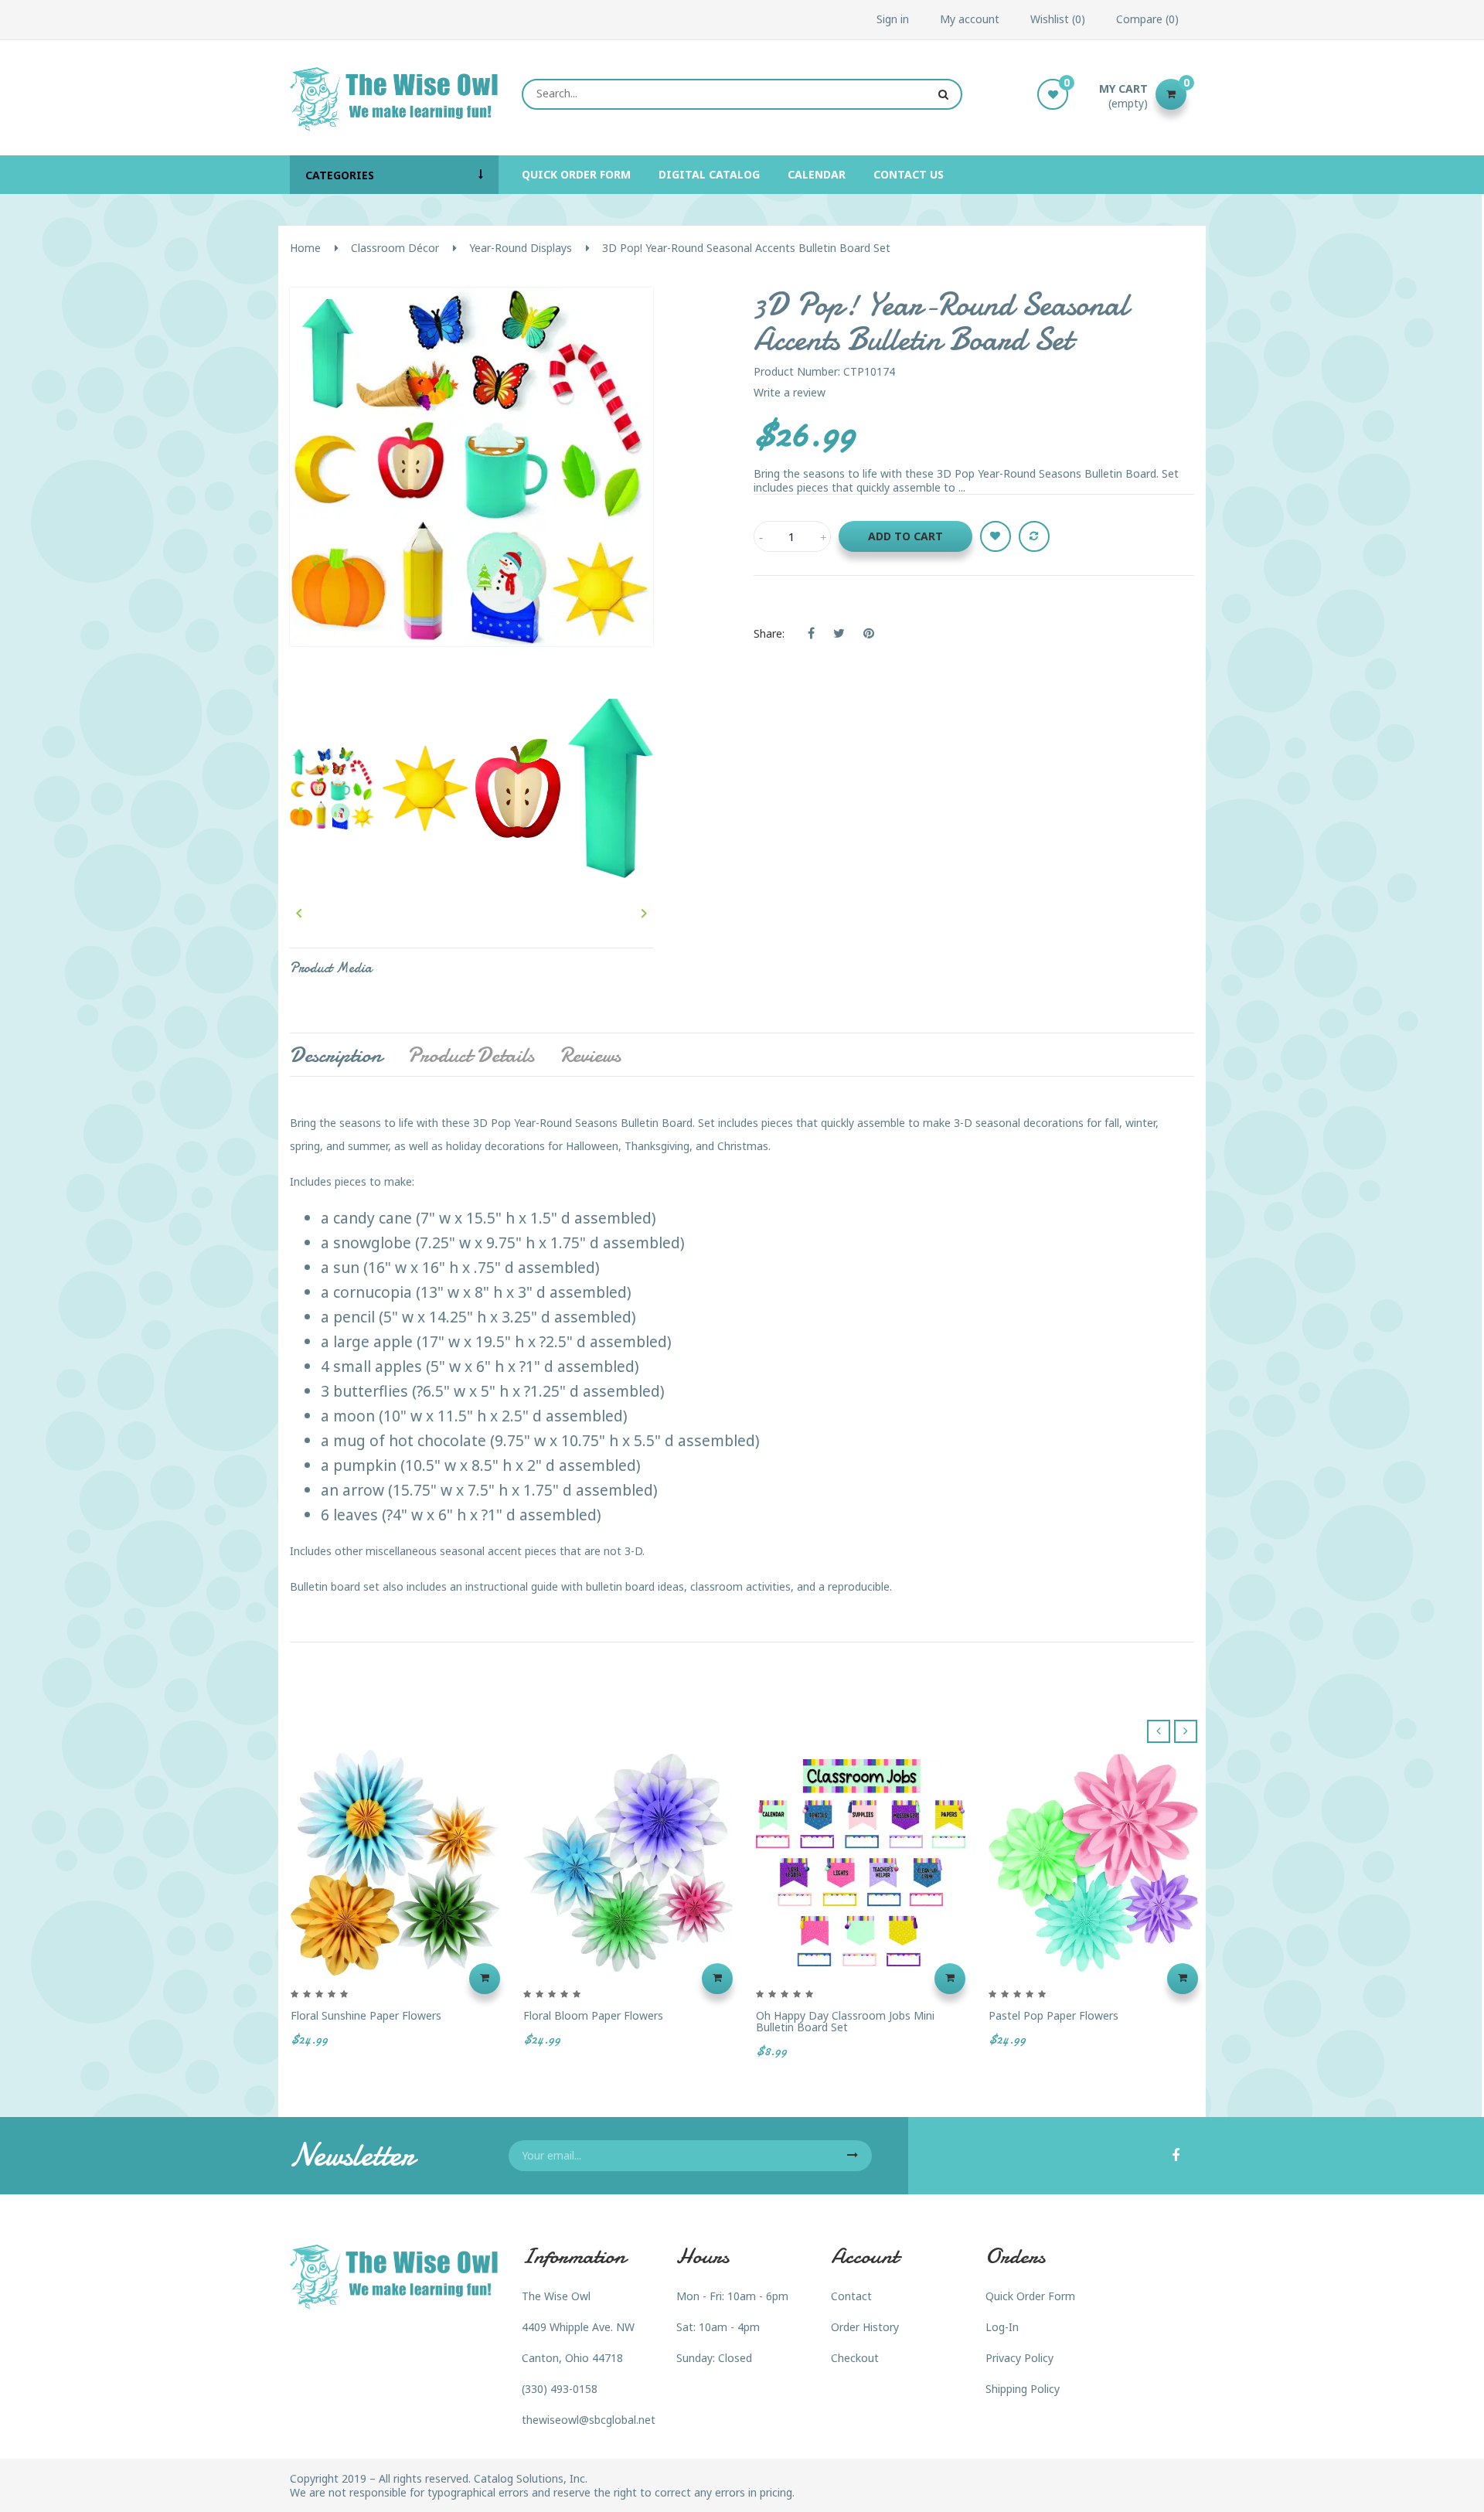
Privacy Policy (1019, 2358)
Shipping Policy (1023, 2389)
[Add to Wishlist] (996, 536)
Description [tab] (336, 1055)
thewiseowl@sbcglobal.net (589, 2420)
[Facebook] (1176, 2156)
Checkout (855, 2358)
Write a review (790, 392)
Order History (865, 2327)
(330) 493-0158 (560, 2389)
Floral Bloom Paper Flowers (593, 2015)
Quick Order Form (1030, 2296)
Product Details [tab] (471, 1055)
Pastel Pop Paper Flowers (1053, 2015)
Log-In (1002, 2327)
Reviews (590, 1055)
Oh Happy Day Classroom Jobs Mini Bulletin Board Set (845, 2022)
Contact (851, 2296)
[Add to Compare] (1034, 536)
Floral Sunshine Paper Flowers (366, 2015)
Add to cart (905, 536)
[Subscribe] (853, 2156)
